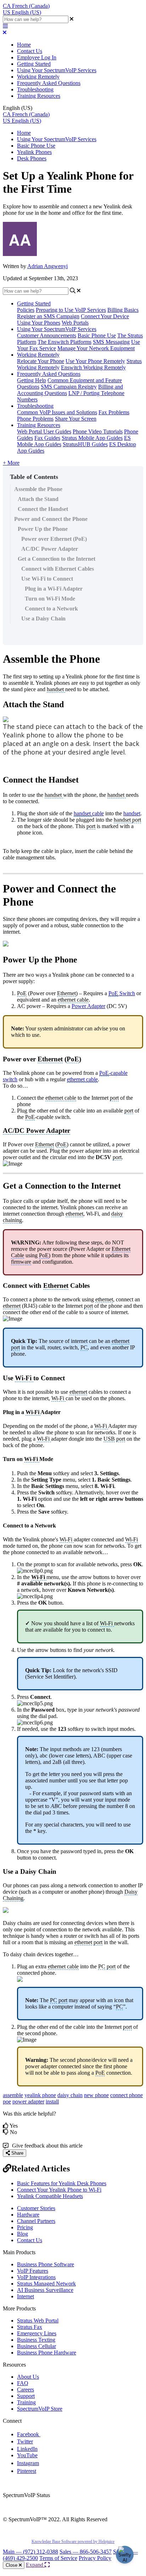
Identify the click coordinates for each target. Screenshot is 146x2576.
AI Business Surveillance (45, 2290)
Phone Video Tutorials (98, 431)
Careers (26, 2390)
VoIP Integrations (36, 2277)
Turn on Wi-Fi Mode (50, 599)
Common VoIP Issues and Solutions (57, 412)
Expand (35, 2565)
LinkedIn (27, 2449)
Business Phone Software (46, 2264)
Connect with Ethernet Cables (58, 569)
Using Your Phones (39, 323)
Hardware (28, 2215)
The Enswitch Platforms (64, 342)
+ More (11, 463)
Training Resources (39, 96)
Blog (23, 2234)
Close (12, 2565)
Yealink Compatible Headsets (50, 2196)
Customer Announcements (47, 335)
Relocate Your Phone (41, 361)
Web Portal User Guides (44, 431)
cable (89, 813)
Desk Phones (32, 158)
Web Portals (75, 323)
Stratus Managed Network (46, 2284)
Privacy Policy (95, 2558)
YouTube (27, 2455)
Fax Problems (114, 412)
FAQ (23, 2383)
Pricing (25, 2227)
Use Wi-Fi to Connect (47, 579)
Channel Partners (36, 2221)
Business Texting (36, 2340)
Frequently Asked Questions (49, 83)
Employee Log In (37, 57)
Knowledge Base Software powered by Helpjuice (73, 2542)
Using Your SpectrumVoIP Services (57, 70)
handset (132, 813)
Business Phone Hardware (47, 2353)
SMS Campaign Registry (69, 387)
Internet (26, 2296)
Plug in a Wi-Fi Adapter (54, 589)
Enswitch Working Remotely (93, 367)
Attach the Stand (38, 499)
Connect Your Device (105, 316)
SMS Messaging (111, 342)
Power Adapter (88, 1006)
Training (26, 2402)
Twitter (25, 2441)
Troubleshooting (35, 89)
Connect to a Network (51, 609)
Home (24, 45)
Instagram (28, 2463)
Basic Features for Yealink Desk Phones (62, 2183)
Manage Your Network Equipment (96, 348)
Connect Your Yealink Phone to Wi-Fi (59, 2190)
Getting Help (32, 380)
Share (17, 2153)
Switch (122, 993)
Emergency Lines (37, 2333)
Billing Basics (123, 310)
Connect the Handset (43, 509)
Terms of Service (58, 2558)
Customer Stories (36, 2208)
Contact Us (30, 51)
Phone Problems (35, 419)
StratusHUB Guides (85, 444)
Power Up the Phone (43, 529)
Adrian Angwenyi (47, 266)
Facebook (29, 2434)
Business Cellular (36, 2346)
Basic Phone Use (36, 146)
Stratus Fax (30, 2327)
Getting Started (34, 64)
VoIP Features (33, 2271)
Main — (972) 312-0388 (30, 2552)
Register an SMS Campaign (48, 316)
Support (26, 2396)
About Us (28, 2377)
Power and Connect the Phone (51, 519)
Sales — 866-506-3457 (86, 2552)
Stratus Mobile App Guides (92, 438)
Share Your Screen (76, 419)
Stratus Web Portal (38, 2321)
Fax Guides (47, 438)
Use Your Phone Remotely (95, 361)
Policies (26, 310)
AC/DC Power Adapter (50, 549)
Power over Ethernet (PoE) (54, 539)
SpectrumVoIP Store (40, 2409)
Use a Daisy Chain (43, 618)
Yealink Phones (34, 152)
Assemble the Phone (38, 489)
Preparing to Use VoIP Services (71, 310)
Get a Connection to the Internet (57, 559)
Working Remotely (38, 77)
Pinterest (27, 2471)
